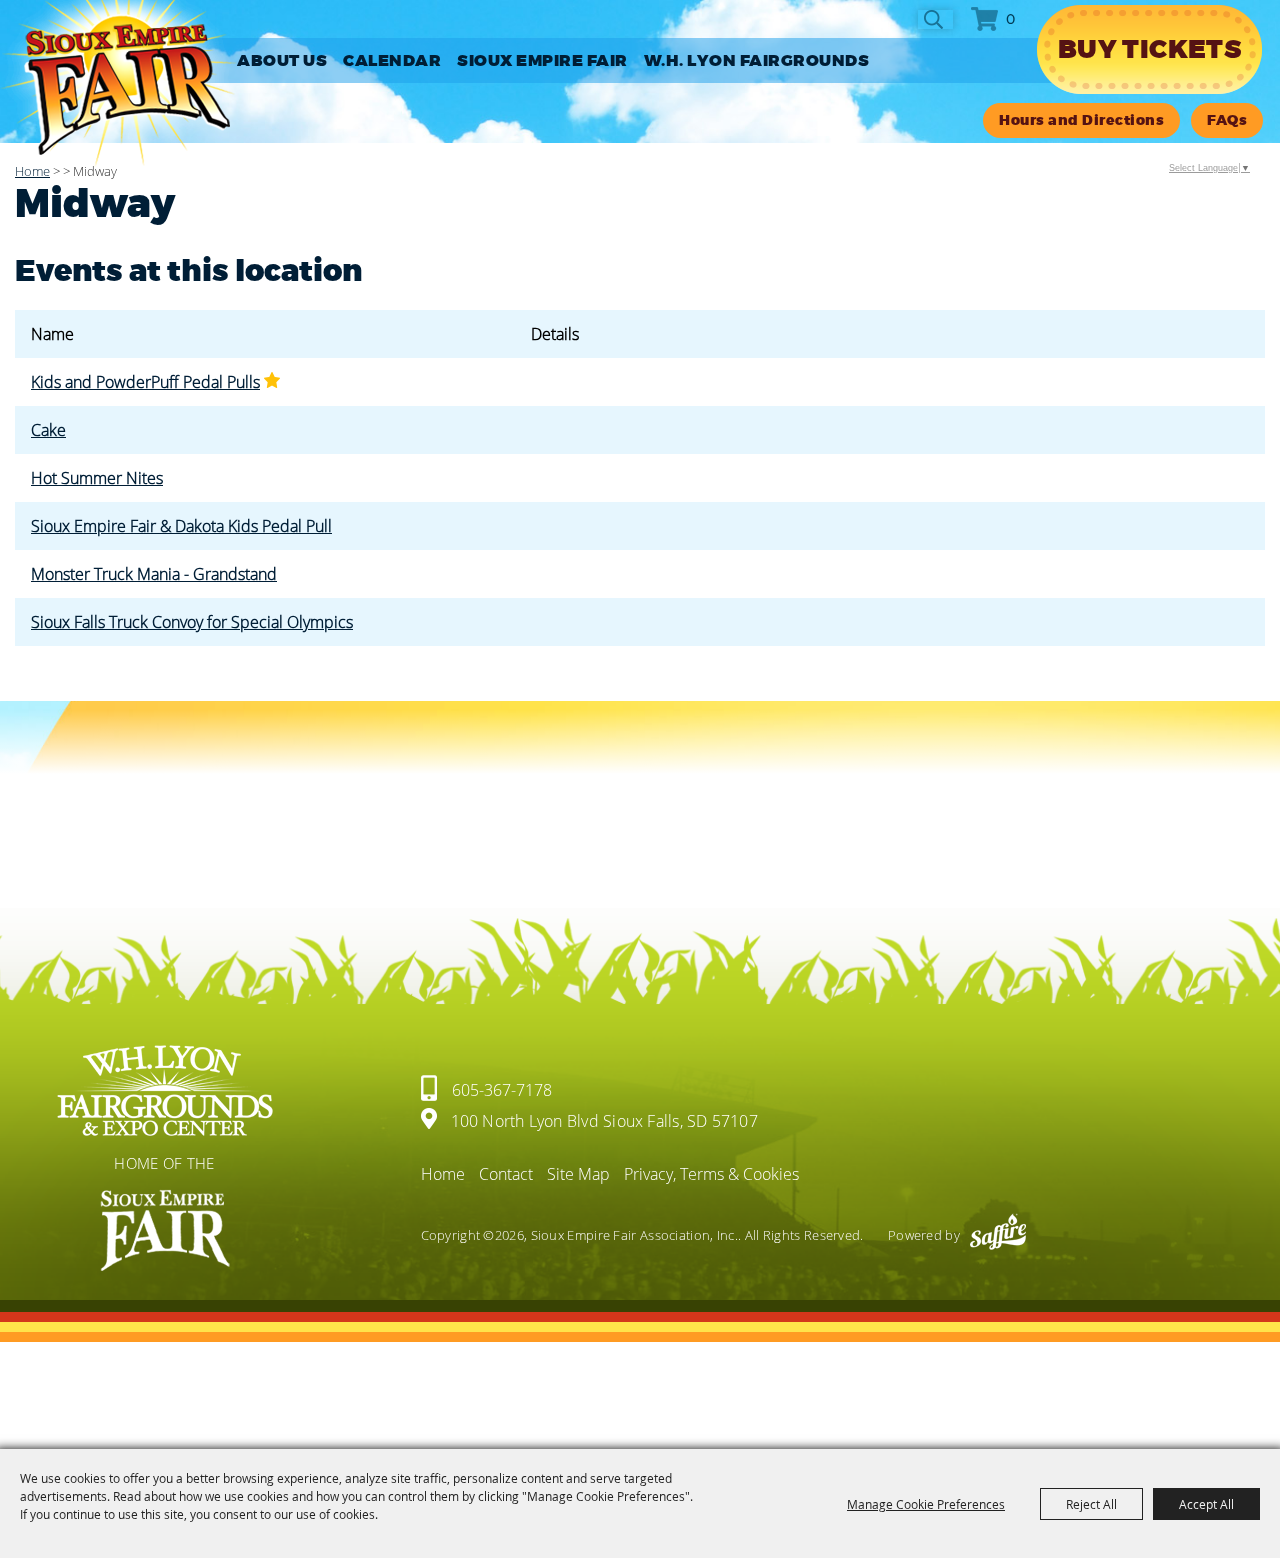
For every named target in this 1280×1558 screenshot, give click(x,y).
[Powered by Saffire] (998, 1235)
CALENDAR (392, 61)
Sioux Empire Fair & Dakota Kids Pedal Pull (181, 526)
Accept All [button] (1206, 1504)
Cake (48, 430)
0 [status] (1010, 19)
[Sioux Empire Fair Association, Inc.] (118, 83)
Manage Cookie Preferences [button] (926, 1504)
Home (32, 171)
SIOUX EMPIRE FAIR (542, 61)
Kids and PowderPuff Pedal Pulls (145, 382)
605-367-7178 (502, 1090)
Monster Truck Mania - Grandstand (154, 574)
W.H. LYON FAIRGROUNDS (757, 61)
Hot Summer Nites (97, 478)
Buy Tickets (1149, 49)
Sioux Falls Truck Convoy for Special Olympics (192, 622)
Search (935, 19)
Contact (506, 1174)
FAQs (1227, 120)
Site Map (578, 1174)
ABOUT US (282, 61)
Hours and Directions (1081, 120)
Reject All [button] (1091, 1504)
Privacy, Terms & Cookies (711, 1174)
